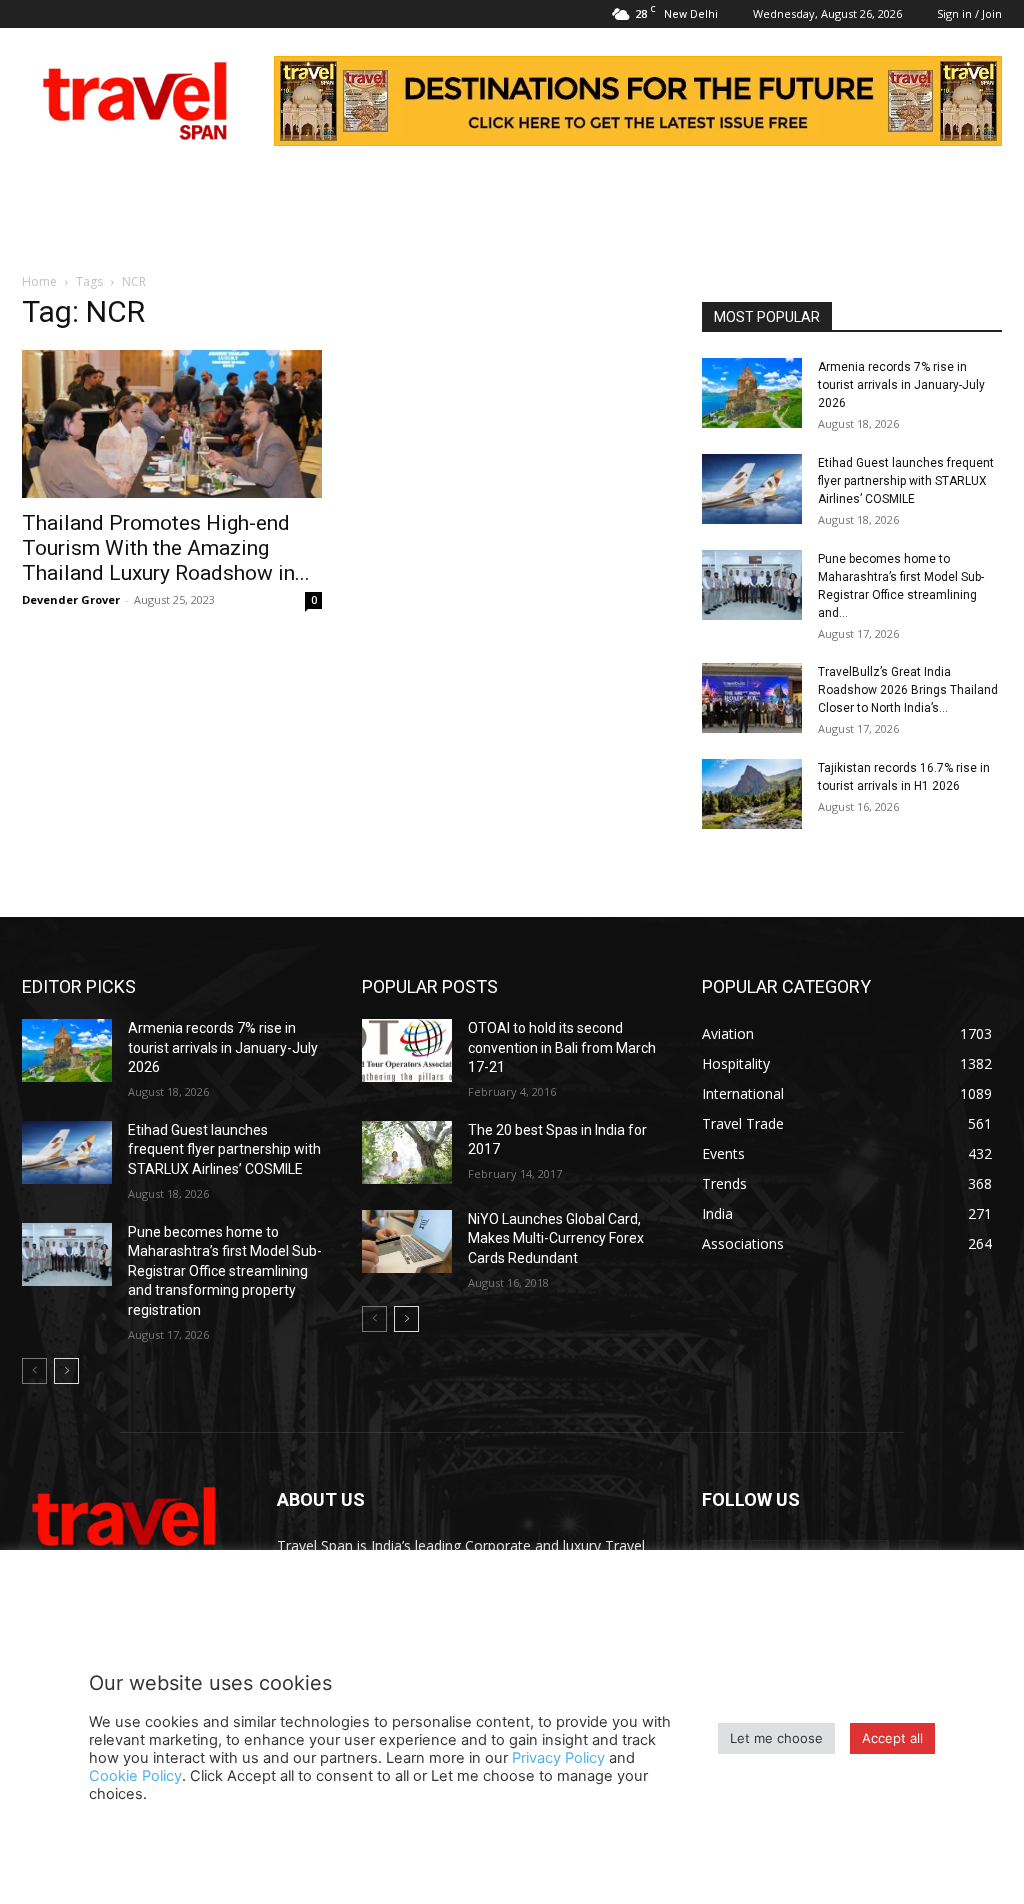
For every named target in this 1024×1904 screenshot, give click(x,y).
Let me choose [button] (776, 1738)
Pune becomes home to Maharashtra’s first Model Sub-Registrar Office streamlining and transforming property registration (225, 1271)
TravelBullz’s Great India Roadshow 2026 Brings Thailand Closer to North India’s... (908, 690)
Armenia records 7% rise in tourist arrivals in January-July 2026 (901, 385)
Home (39, 281)
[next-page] (66, 1371)
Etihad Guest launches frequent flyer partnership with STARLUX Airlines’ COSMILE (906, 481)
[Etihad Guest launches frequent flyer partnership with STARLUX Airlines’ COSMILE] (752, 489)
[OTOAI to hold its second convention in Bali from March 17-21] (407, 1050)
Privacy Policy (558, 1758)
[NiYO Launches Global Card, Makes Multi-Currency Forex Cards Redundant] (407, 1241)
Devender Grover (71, 599)
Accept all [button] (892, 1738)
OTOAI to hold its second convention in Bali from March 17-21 (562, 1047)
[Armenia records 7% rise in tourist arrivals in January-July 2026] (752, 393)
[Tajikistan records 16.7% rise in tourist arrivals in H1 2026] (752, 794)
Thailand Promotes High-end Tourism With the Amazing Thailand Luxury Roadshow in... (166, 548)
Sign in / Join (969, 13)
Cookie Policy (135, 1776)
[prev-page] (34, 1371)
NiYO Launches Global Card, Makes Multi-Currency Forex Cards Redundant (556, 1238)
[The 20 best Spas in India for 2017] (407, 1152)
